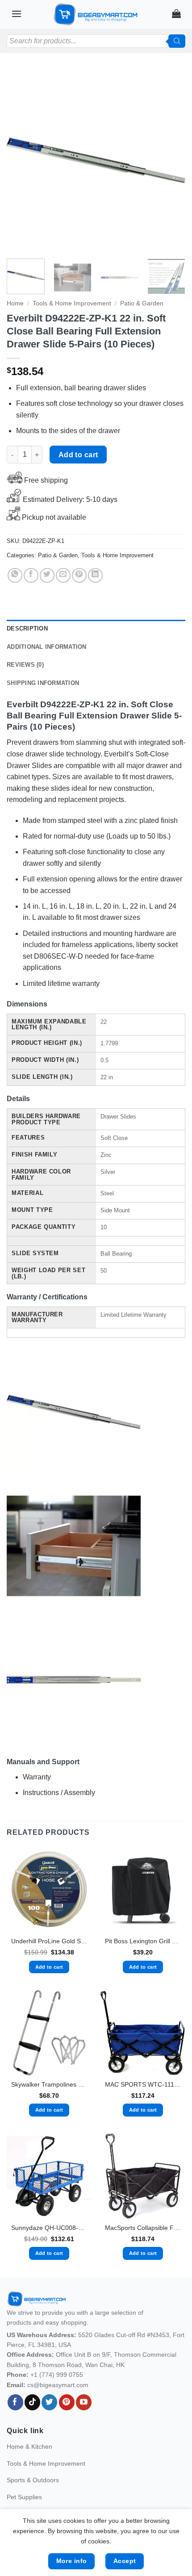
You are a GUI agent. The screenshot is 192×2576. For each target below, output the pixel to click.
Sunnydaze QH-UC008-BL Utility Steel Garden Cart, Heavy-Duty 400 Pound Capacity (49, 2228)
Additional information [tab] (47, 647)
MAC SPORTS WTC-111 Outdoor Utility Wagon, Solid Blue (143, 2085)
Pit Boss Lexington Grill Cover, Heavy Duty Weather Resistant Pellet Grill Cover (143, 1941)
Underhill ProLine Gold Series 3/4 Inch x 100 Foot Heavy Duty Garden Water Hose (49, 1941)
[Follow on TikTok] (32, 2402)
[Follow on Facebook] (15, 2402)
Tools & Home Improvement (72, 303)
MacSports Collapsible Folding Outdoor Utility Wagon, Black (143, 2228)
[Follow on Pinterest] (67, 2402)
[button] (17, 14)
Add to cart (78, 455)
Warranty (37, 1777)
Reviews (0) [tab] (25, 665)
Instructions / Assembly (59, 1793)
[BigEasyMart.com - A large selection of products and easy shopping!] (96, 14)
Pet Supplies (24, 2497)
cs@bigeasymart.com (58, 2385)
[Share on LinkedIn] (95, 575)
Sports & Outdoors (33, 2480)
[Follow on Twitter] (49, 2402)
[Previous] (21, 160)
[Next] (171, 160)
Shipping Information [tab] (43, 683)
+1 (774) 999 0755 (57, 2375)
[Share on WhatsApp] (15, 575)
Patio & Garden (142, 303)
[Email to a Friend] (63, 575)
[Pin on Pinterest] (79, 575)
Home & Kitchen (29, 2447)
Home (15, 303)
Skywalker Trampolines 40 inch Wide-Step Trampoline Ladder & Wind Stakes (49, 2085)
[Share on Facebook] (31, 575)
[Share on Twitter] (47, 575)
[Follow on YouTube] (84, 2402)
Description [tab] (27, 628)
